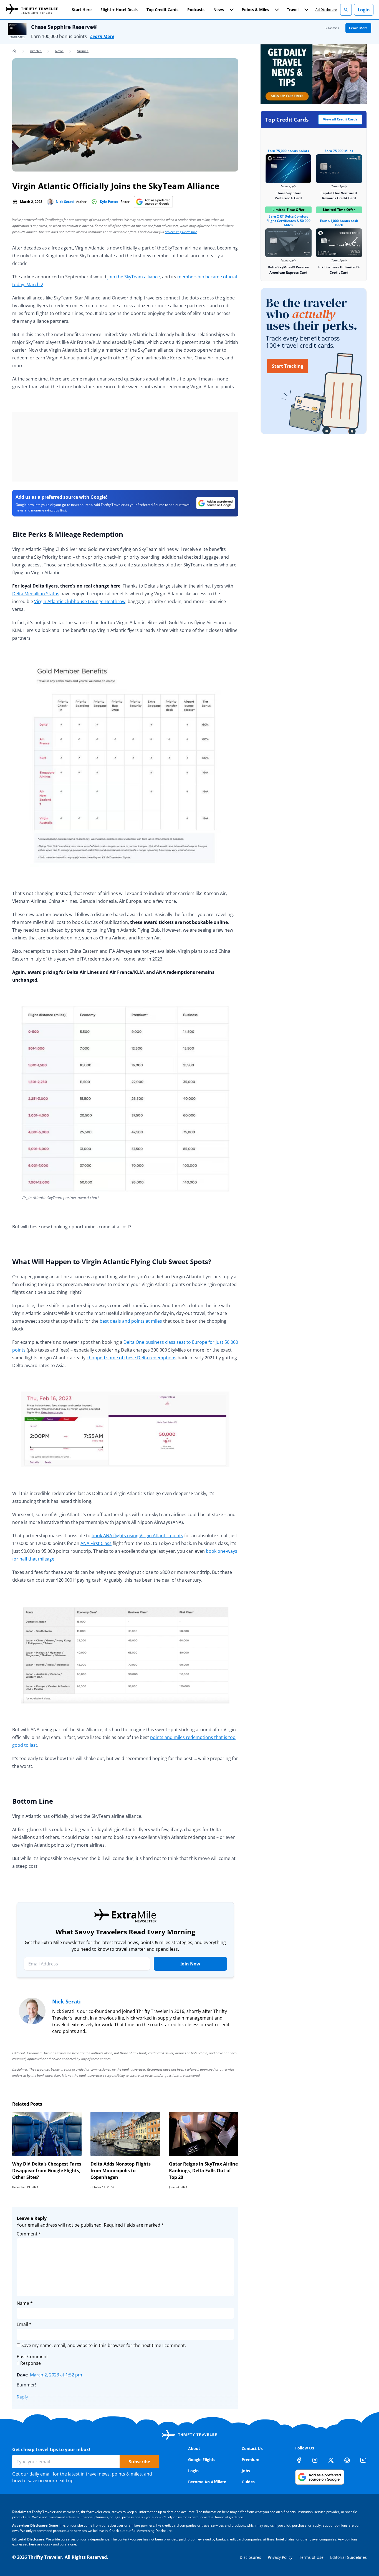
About (194, 2448)
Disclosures (250, 2557)
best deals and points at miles (131, 1321)
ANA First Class (96, 1543)
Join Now (190, 1964)
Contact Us (252, 2448)
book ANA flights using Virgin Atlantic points (137, 1536)
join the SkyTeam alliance (134, 277)
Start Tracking (288, 366)
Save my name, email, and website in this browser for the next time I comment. (104, 2345)
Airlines (83, 51)
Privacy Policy (280, 2557)
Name (25, 2303)
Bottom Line (33, 1801)
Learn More (102, 36)
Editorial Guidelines (348, 2557)
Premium (251, 2460)
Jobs (246, 2471)
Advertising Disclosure (181, 232)
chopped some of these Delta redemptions (132, 1358)
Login (364, 10)
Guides (248, 2482)
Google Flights (202, 2460)
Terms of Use (311, 2557)
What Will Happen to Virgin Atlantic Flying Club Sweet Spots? (112, 1261)
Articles (36, 51)
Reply (22, 2397)
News (59, 51)
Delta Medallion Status (36, 594)
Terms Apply (17, 37)
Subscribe (139, 2462)
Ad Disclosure (326, 10)
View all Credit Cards (340, 119)
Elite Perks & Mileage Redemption (68, 534)
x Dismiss (332, 28)
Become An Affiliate (207, 2482)
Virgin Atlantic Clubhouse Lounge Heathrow (80, 601)
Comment (29, 2234)
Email (24, 2324)
